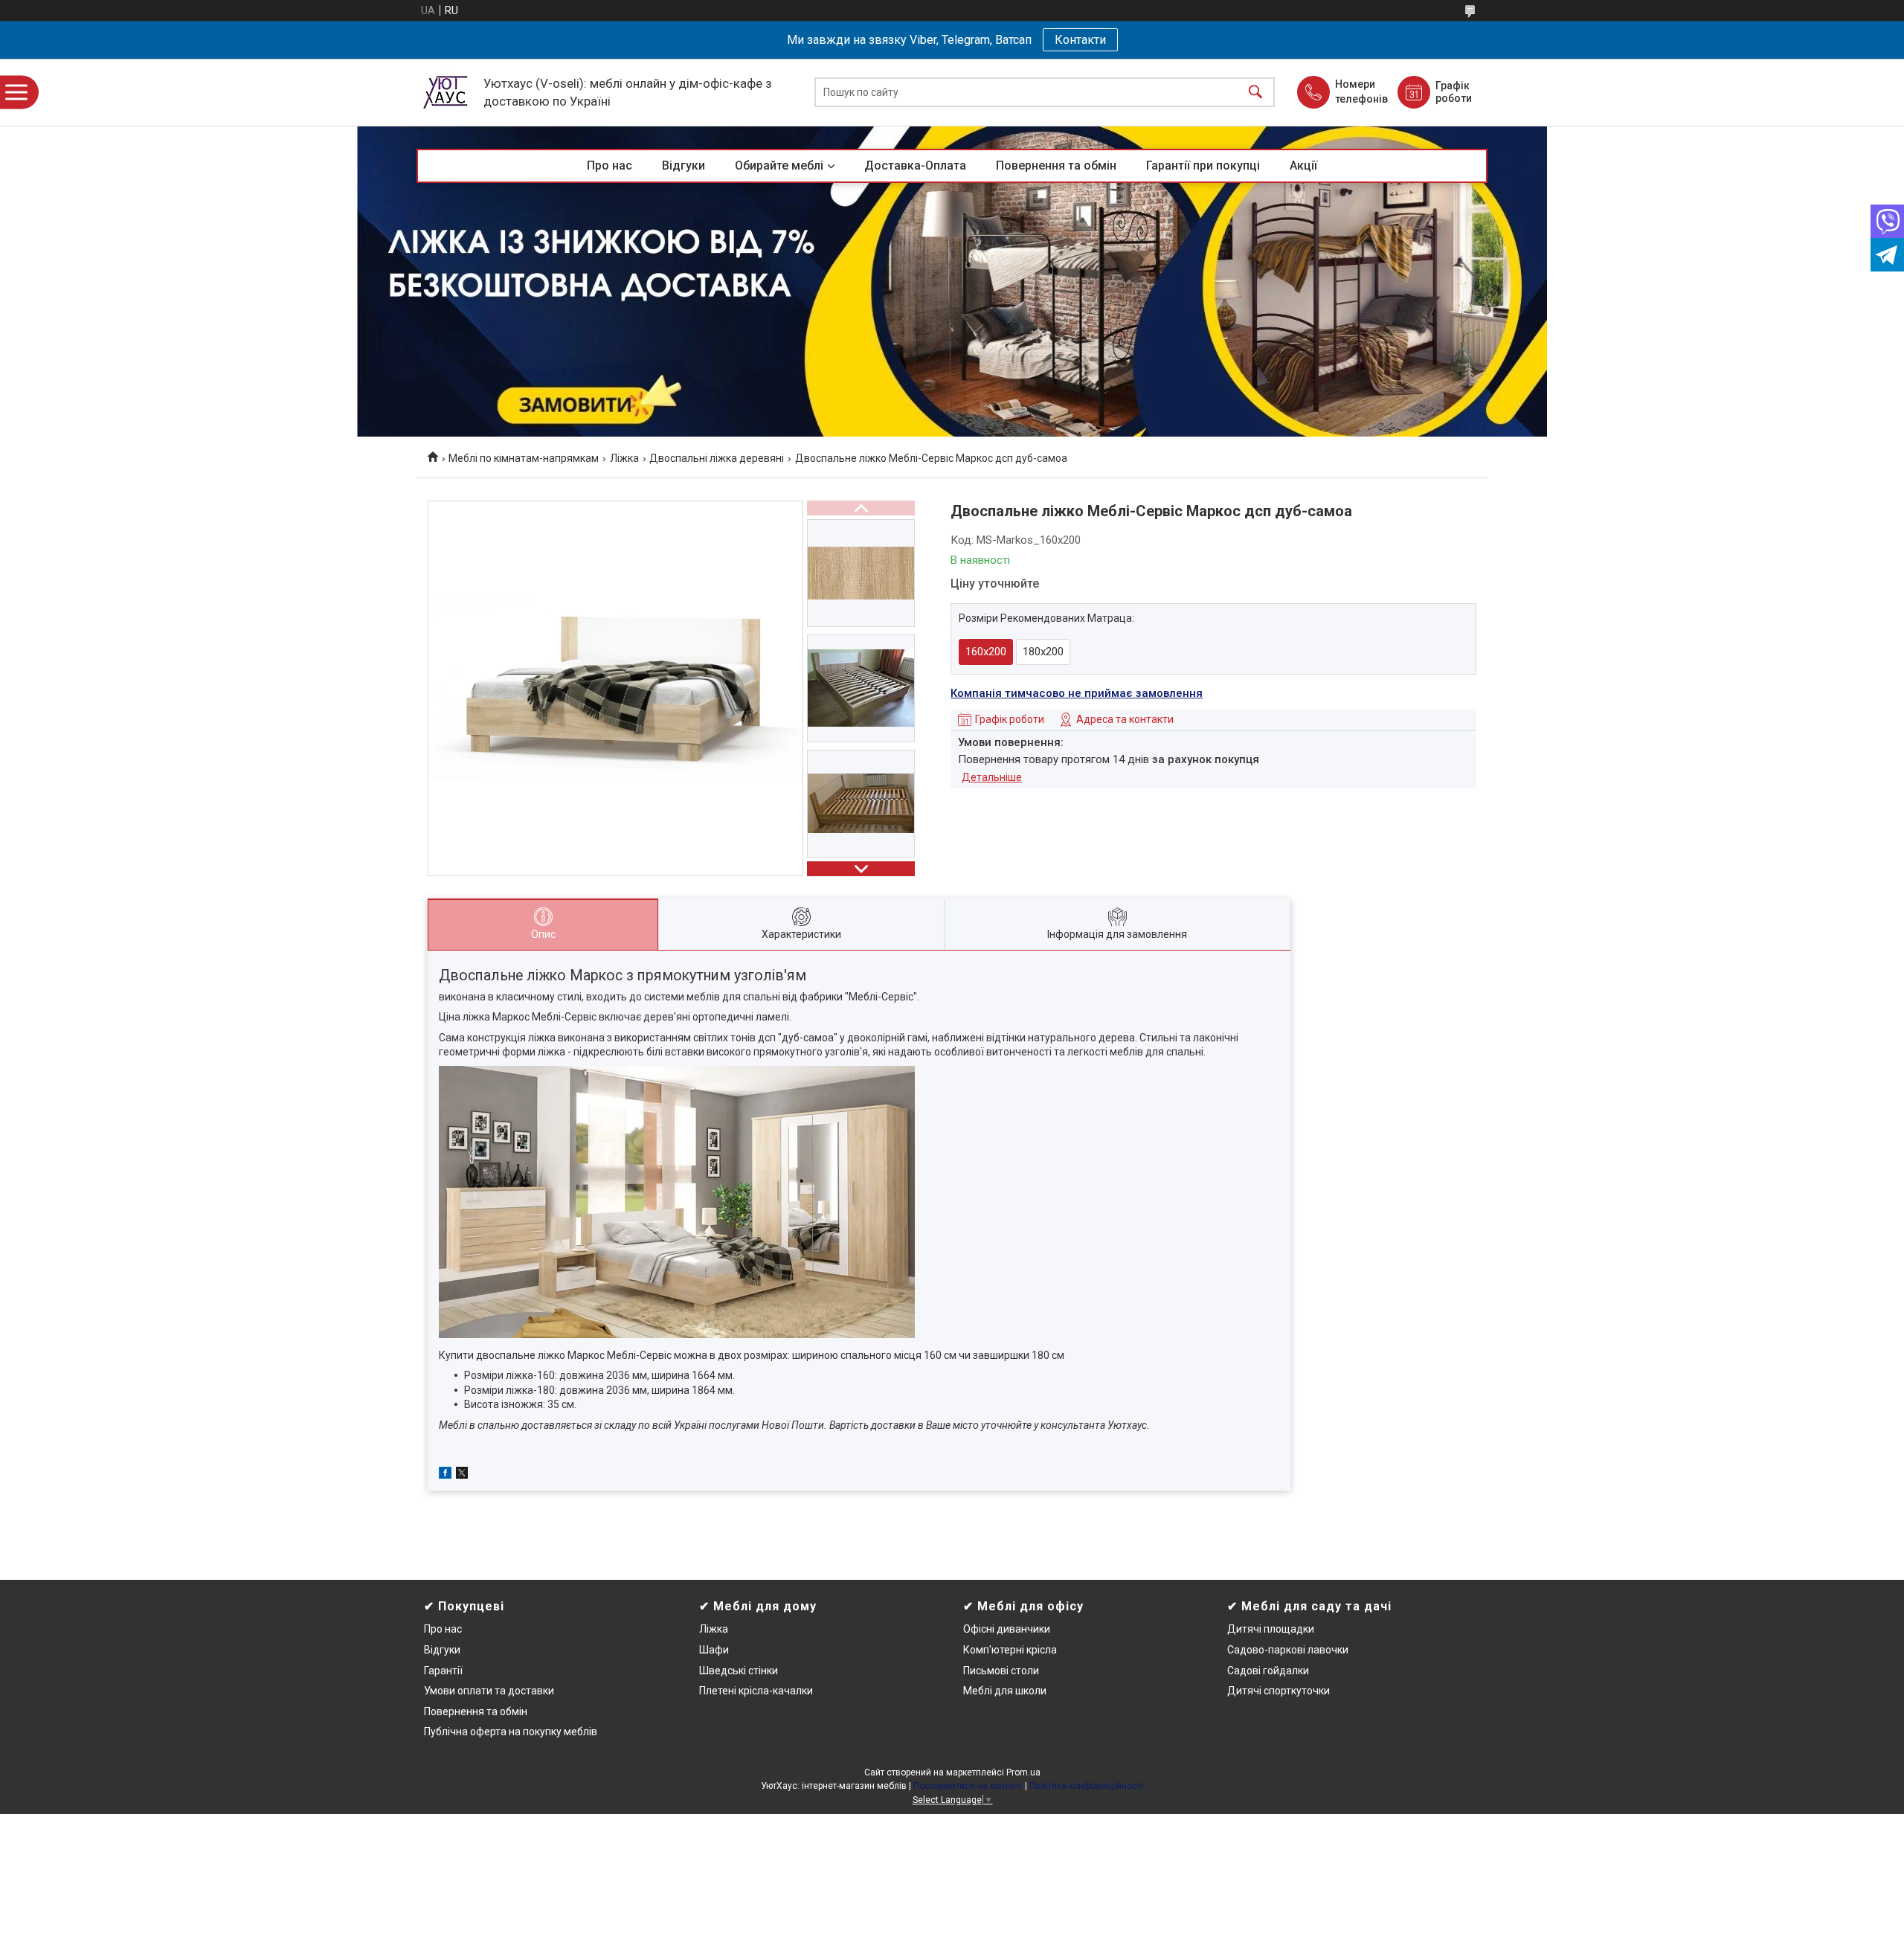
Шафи (714, 1650)
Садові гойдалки (1268, 1671)
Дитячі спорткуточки (1279, 1691)
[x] (462, 1475)
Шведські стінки (739, 1671)
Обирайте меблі (779, 165)
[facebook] (445, 1475)
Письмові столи (1001, 1671)
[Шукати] (1255, 93)
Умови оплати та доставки (489, 1691)
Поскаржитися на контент (968, 1786)
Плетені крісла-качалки (756, 1691)
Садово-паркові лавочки (1288, 1650)
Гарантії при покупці (1203, 165)
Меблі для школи (1005, 1691)
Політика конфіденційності (1086, 1786)
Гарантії (443, 1671)
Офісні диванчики (1007, 1629)
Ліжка (624, 458)
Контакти (1080, 40)
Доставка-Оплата (915, 165)
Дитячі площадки (1271, 1629)
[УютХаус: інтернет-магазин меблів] (446, 92)
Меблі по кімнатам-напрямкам (524, 458)
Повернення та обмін (1056, 165)
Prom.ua (1023, 1772)
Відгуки (684, 165)
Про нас (610, 165)
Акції (1303, 165)
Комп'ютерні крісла (1010, 1650)
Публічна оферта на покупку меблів (511, 1732)
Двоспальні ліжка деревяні (717, 458)
